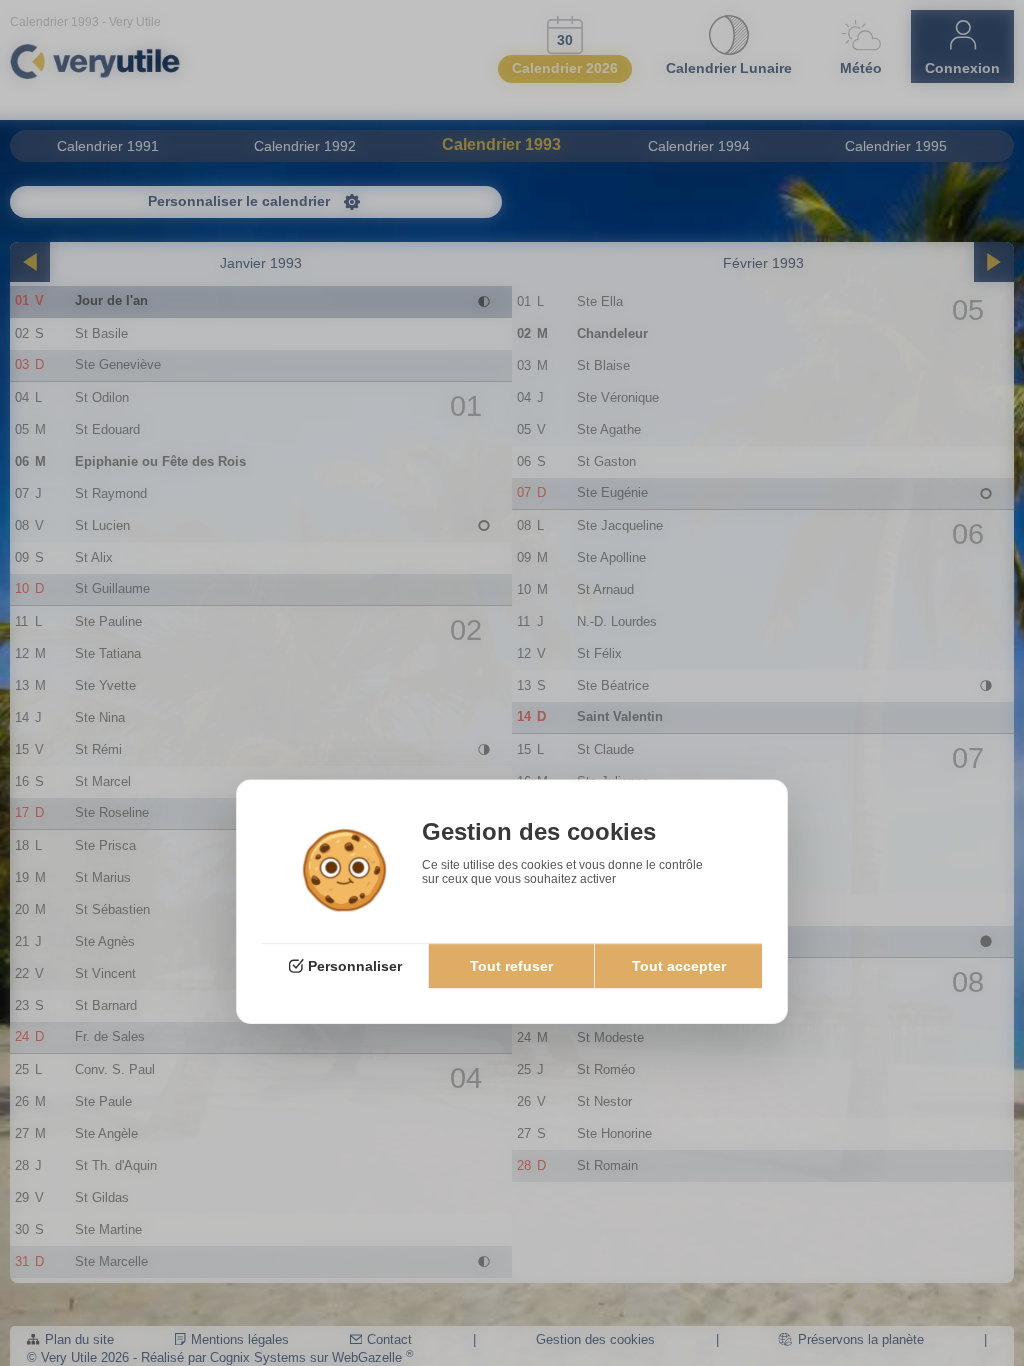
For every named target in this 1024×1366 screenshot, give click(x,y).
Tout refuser (511, 967)
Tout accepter (679, 967)
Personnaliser (355, 967)
